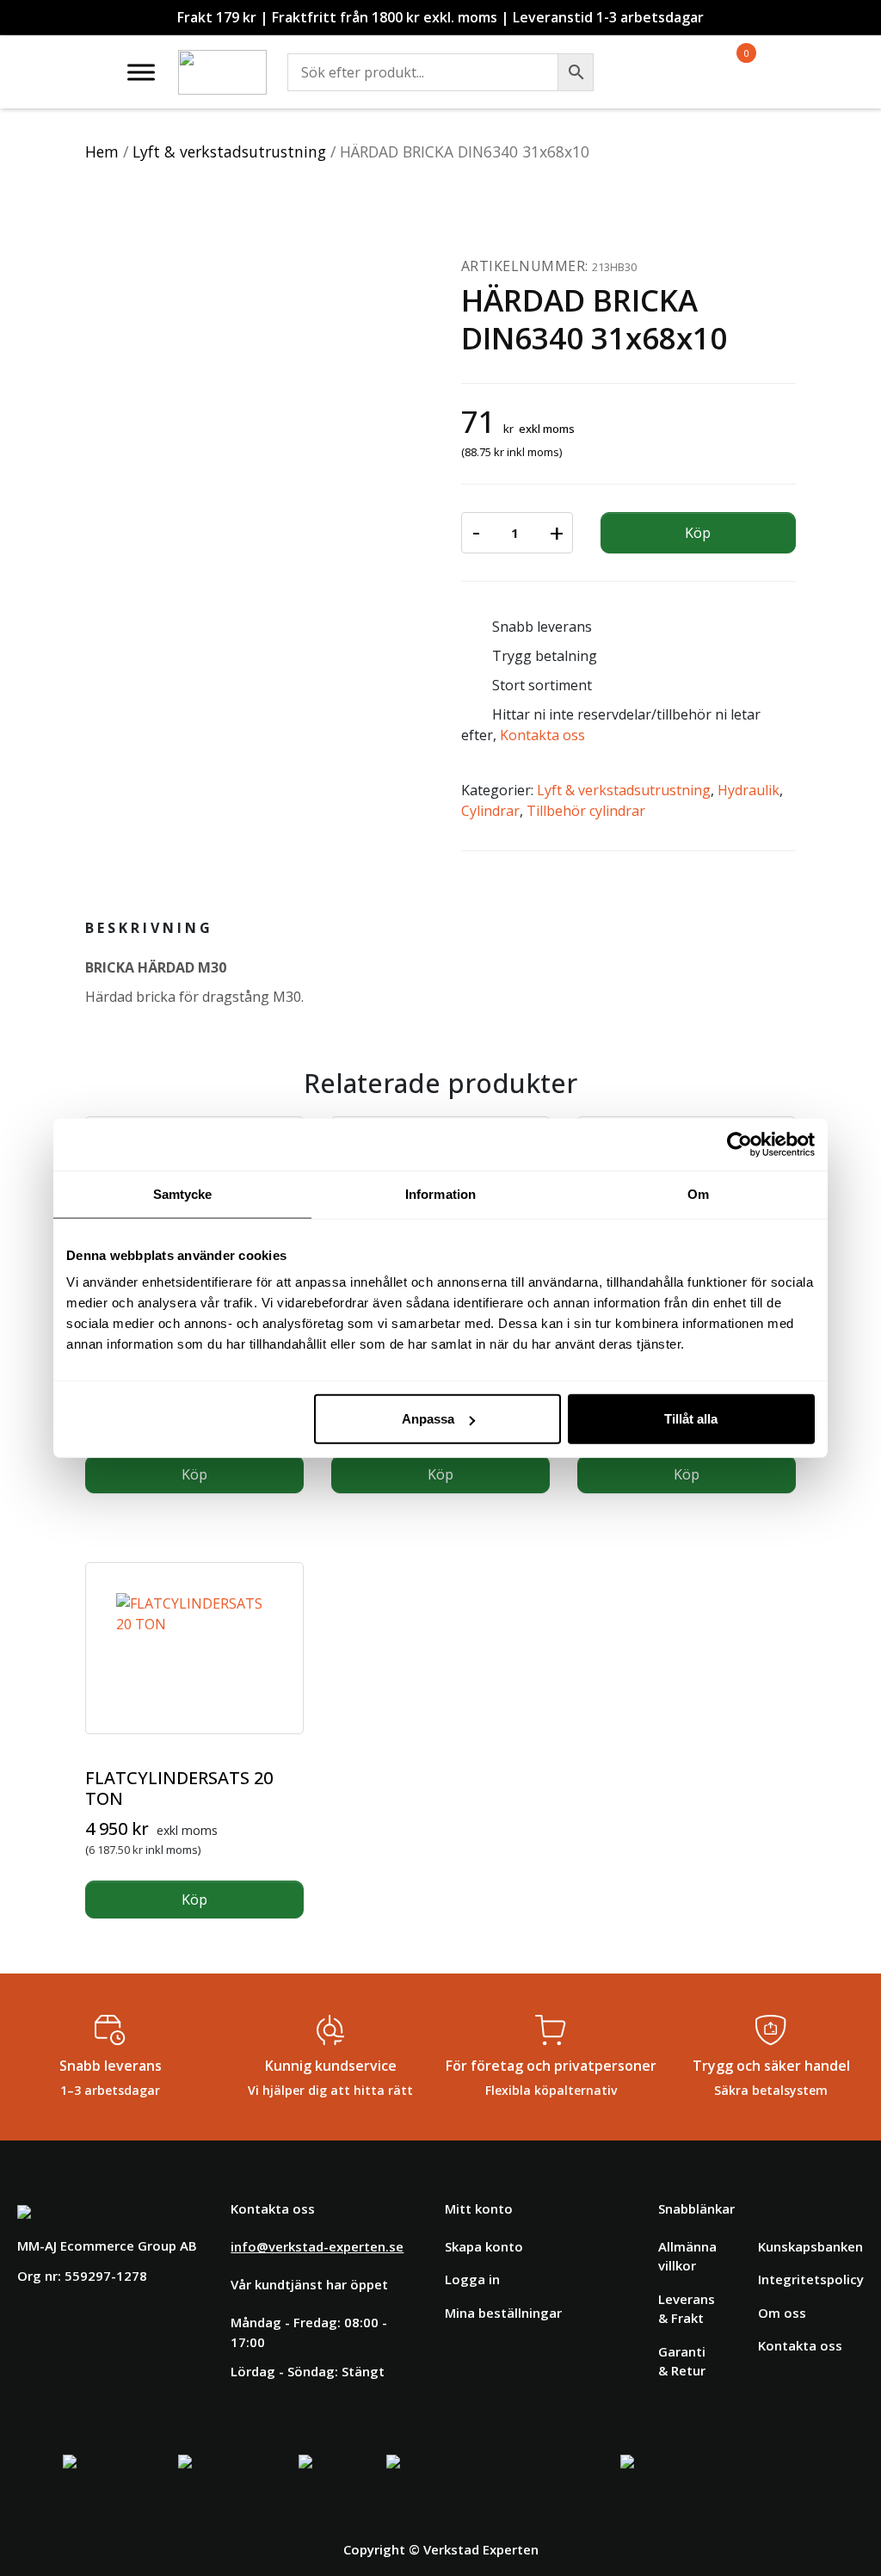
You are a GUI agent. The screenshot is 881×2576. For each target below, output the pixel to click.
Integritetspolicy (811, 2279)
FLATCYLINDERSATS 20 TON (179, 1788)
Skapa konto (484, 2246)
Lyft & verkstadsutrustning (229, 151)
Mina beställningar (503, 2313)
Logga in (472, 2279)
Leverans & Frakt (687, 2309)
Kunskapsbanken (810, 2246)
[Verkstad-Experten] (222, 60)
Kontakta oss (542, 735)
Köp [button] (194, 1474)
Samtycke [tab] (183, 1193)
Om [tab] (698, 1193)
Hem (102, 151)
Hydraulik (749, 790)
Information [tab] (440, 1193)
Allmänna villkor (687, 2256)
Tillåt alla (691, 1419)
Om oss (782, 2313)
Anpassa (428, 1419)
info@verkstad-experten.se (317, 2246)
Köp (698, 533)
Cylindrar (490, 811)
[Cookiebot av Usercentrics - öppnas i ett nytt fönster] (739, 1144)
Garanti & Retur (682, 2361)
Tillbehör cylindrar (586, 811)
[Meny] (141, 72)
